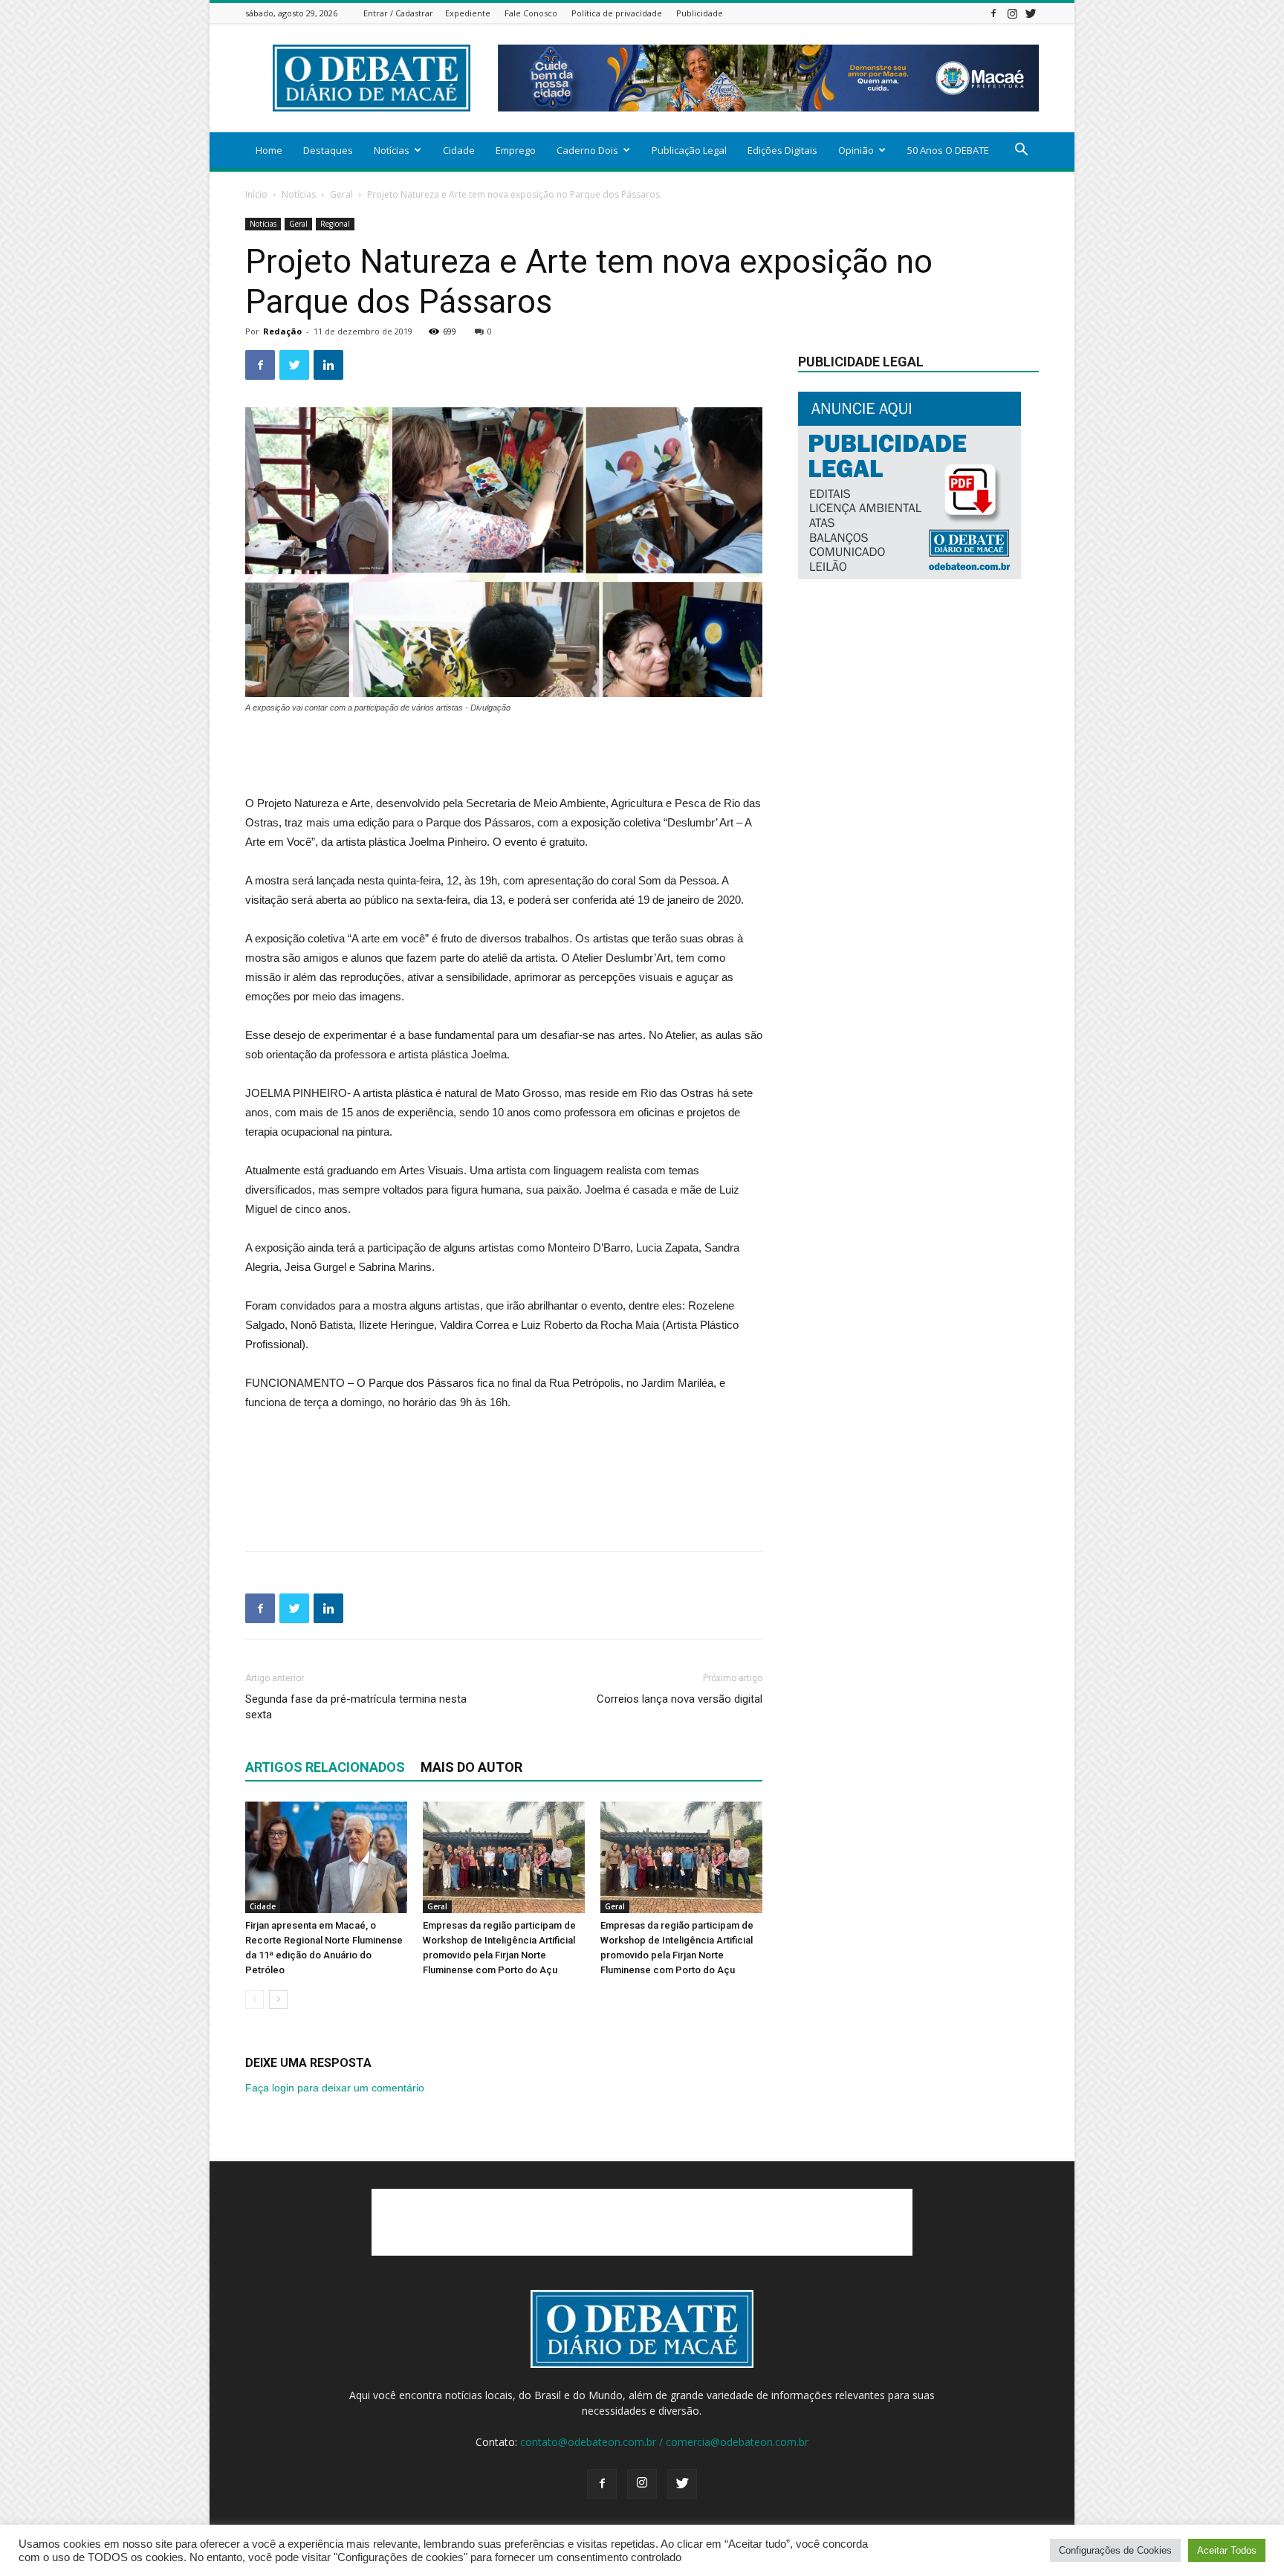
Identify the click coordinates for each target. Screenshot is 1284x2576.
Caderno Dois (587, 150)
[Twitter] (1031, 13)
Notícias (392, 150)
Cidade (459, 150)
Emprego (516, 150)
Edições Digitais (782, 150)
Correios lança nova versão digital (680, 1699)
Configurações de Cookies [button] (1115, 2550)
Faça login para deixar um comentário (335, 2088)
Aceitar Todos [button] (1227, 2550)
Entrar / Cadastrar (398, 13)
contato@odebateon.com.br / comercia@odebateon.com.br (664, 2442)
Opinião (856, 150)
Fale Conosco (531, 13)
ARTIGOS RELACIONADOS (325, 1767)
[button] (1021, 151)
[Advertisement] (504, 756)
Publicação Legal (689, 150)
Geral (341, 194)
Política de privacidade (617, 13)
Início (256, 194)
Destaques (328, 150)
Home (269, 150)
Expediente (468, 13)
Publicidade (700, 13)
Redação (282, 331)
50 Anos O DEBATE (948, 150)
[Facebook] (993, 13)
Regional (335, 224)
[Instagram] (1012, 13)
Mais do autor (471, 1767)
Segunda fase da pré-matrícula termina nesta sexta (356, 1707)
